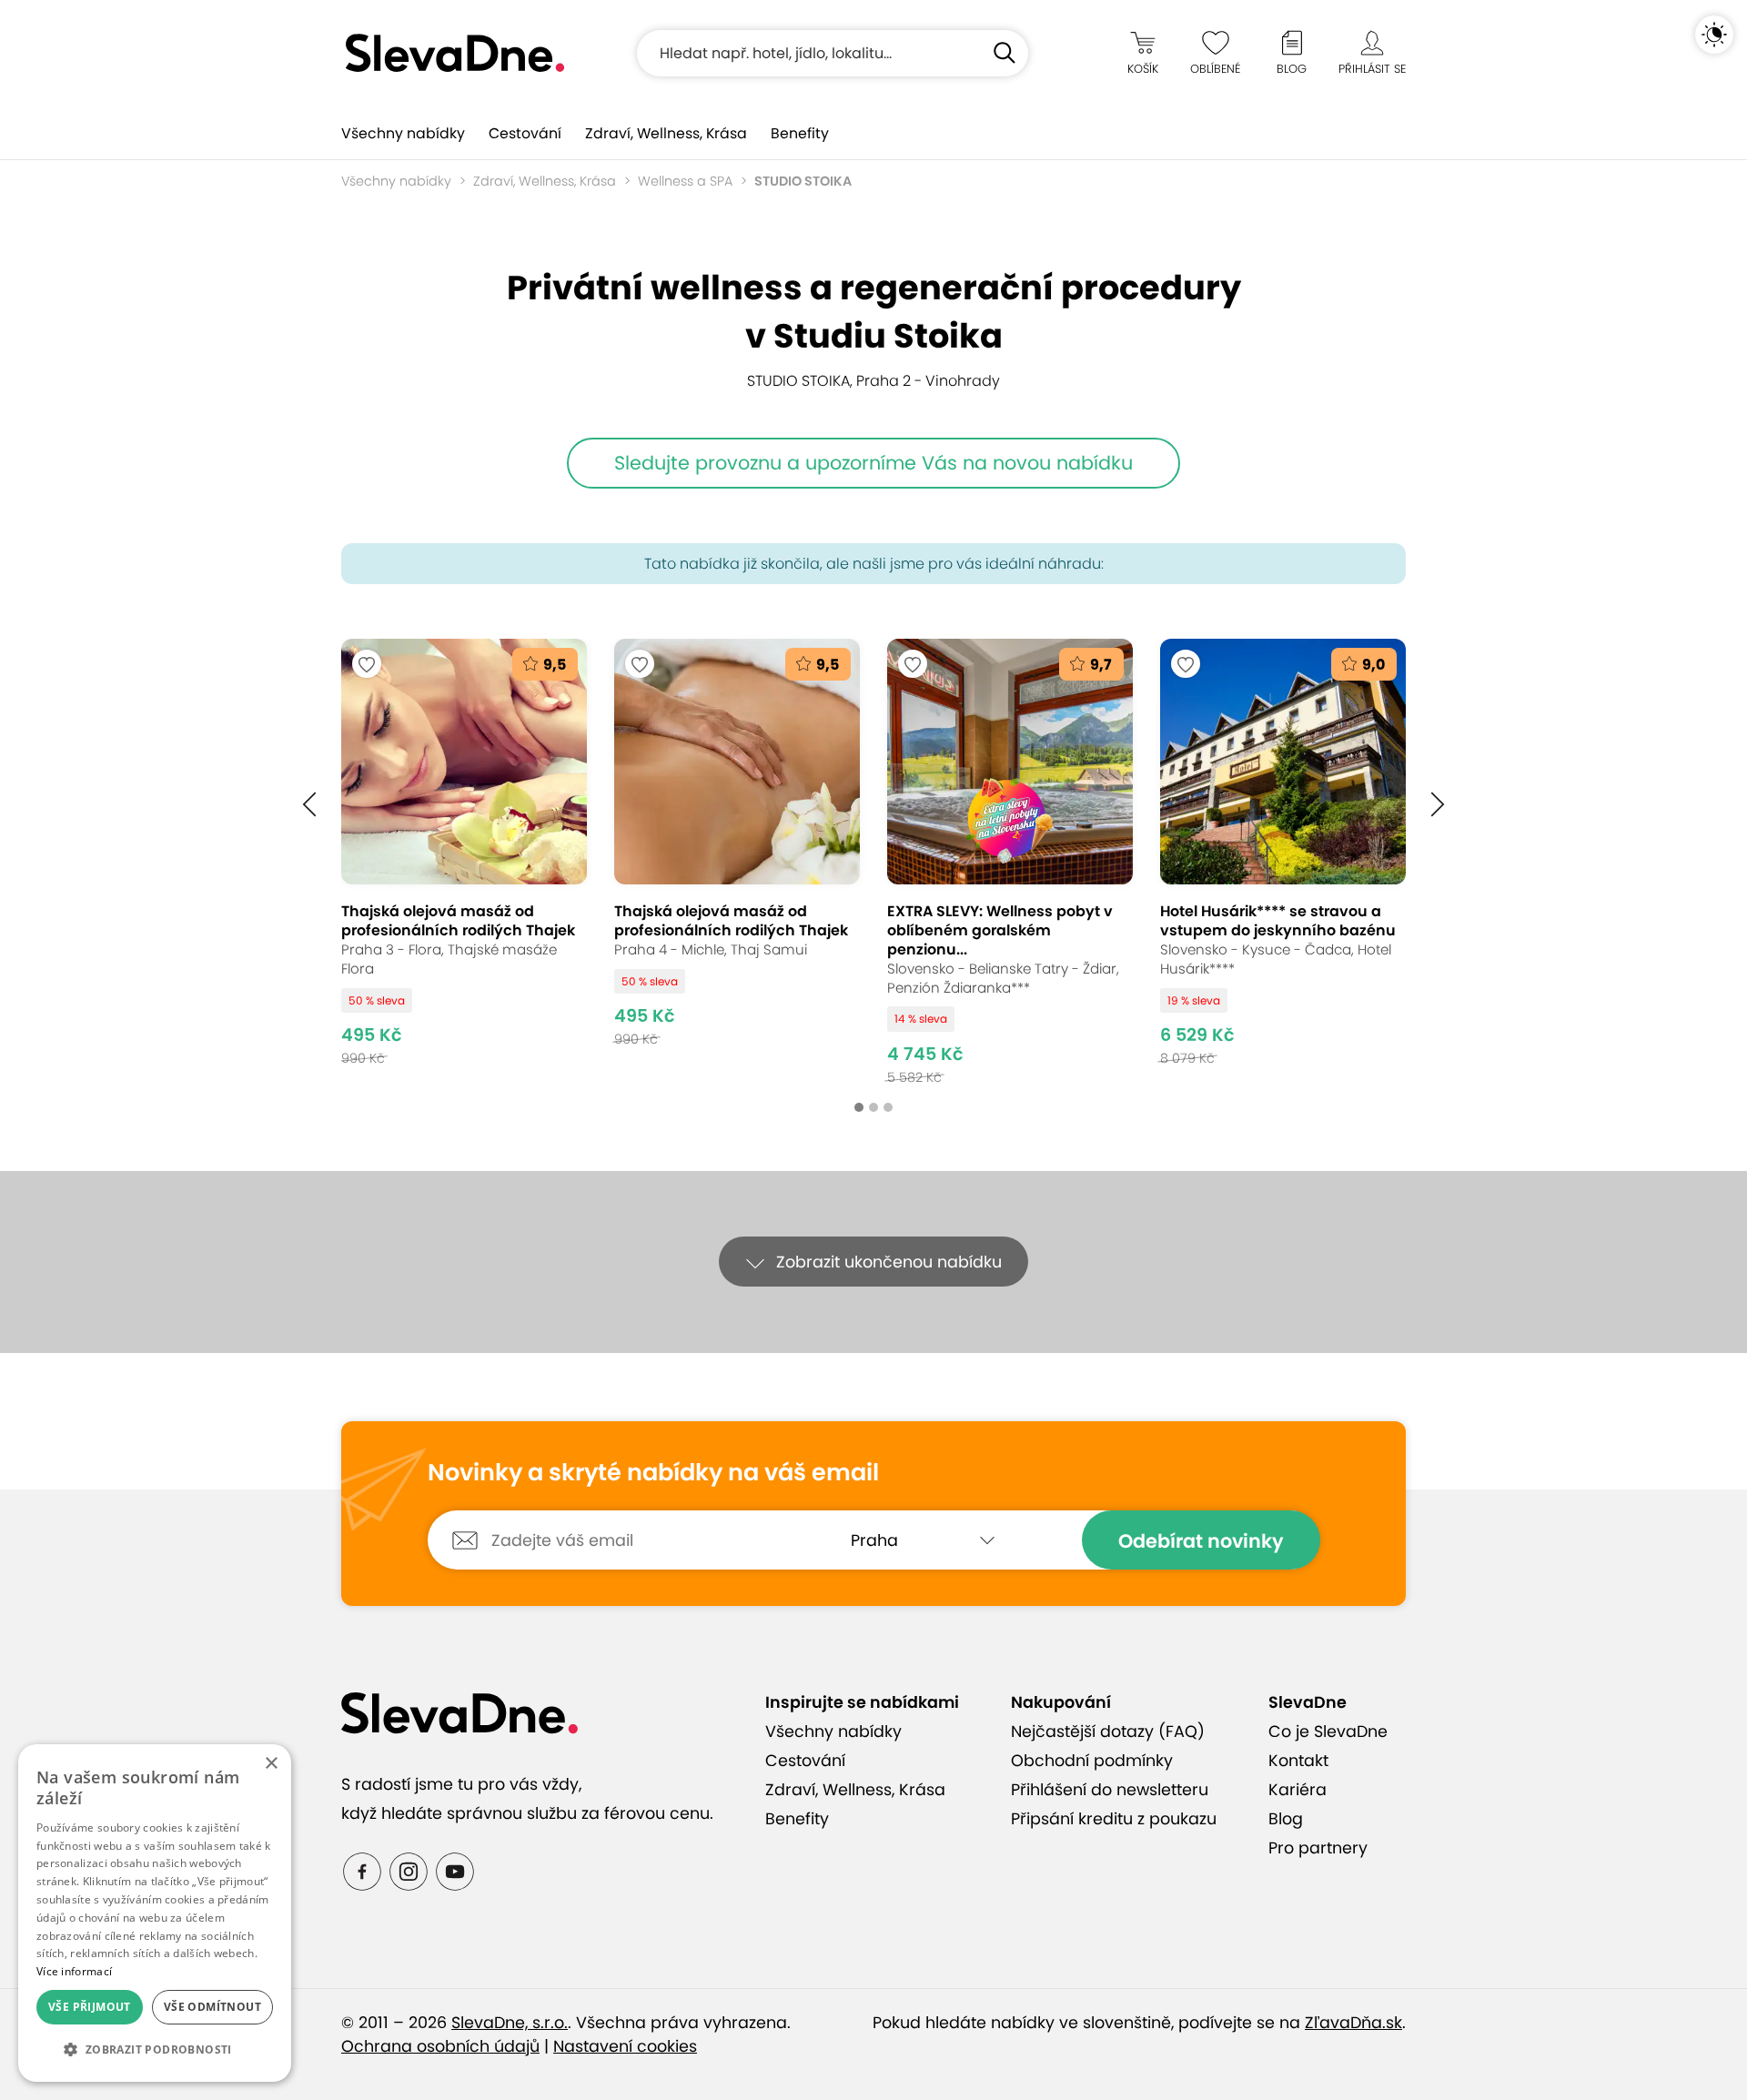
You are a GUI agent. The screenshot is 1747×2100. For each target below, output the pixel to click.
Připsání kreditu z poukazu (1114, 1819)
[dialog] (155, 1913)
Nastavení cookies (625, 2046)
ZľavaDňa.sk (1353, 2023)
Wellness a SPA (685, 181)
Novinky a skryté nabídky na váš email (653, 1473)
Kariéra (1298, 1790)
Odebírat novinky (1201, 1541)
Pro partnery (1318, 1848)
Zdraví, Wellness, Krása (666, 133)
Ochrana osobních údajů (440, 2046)
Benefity (800, 133)
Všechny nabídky (403, 133)
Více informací (74, 1971)
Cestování (525, 133)
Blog (1286, 1819)
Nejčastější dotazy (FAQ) (1108, 1731)
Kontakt (1298, 1761)
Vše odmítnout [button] (212, 2007)
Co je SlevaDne (1328, 1731)
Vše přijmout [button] (90, 2007)
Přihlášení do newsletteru (1110, 1790)
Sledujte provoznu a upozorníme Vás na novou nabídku (873, 463)
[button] (309, 803)
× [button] (271, 1764)
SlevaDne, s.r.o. (510, 2023)
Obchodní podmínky (1092, 1761)
